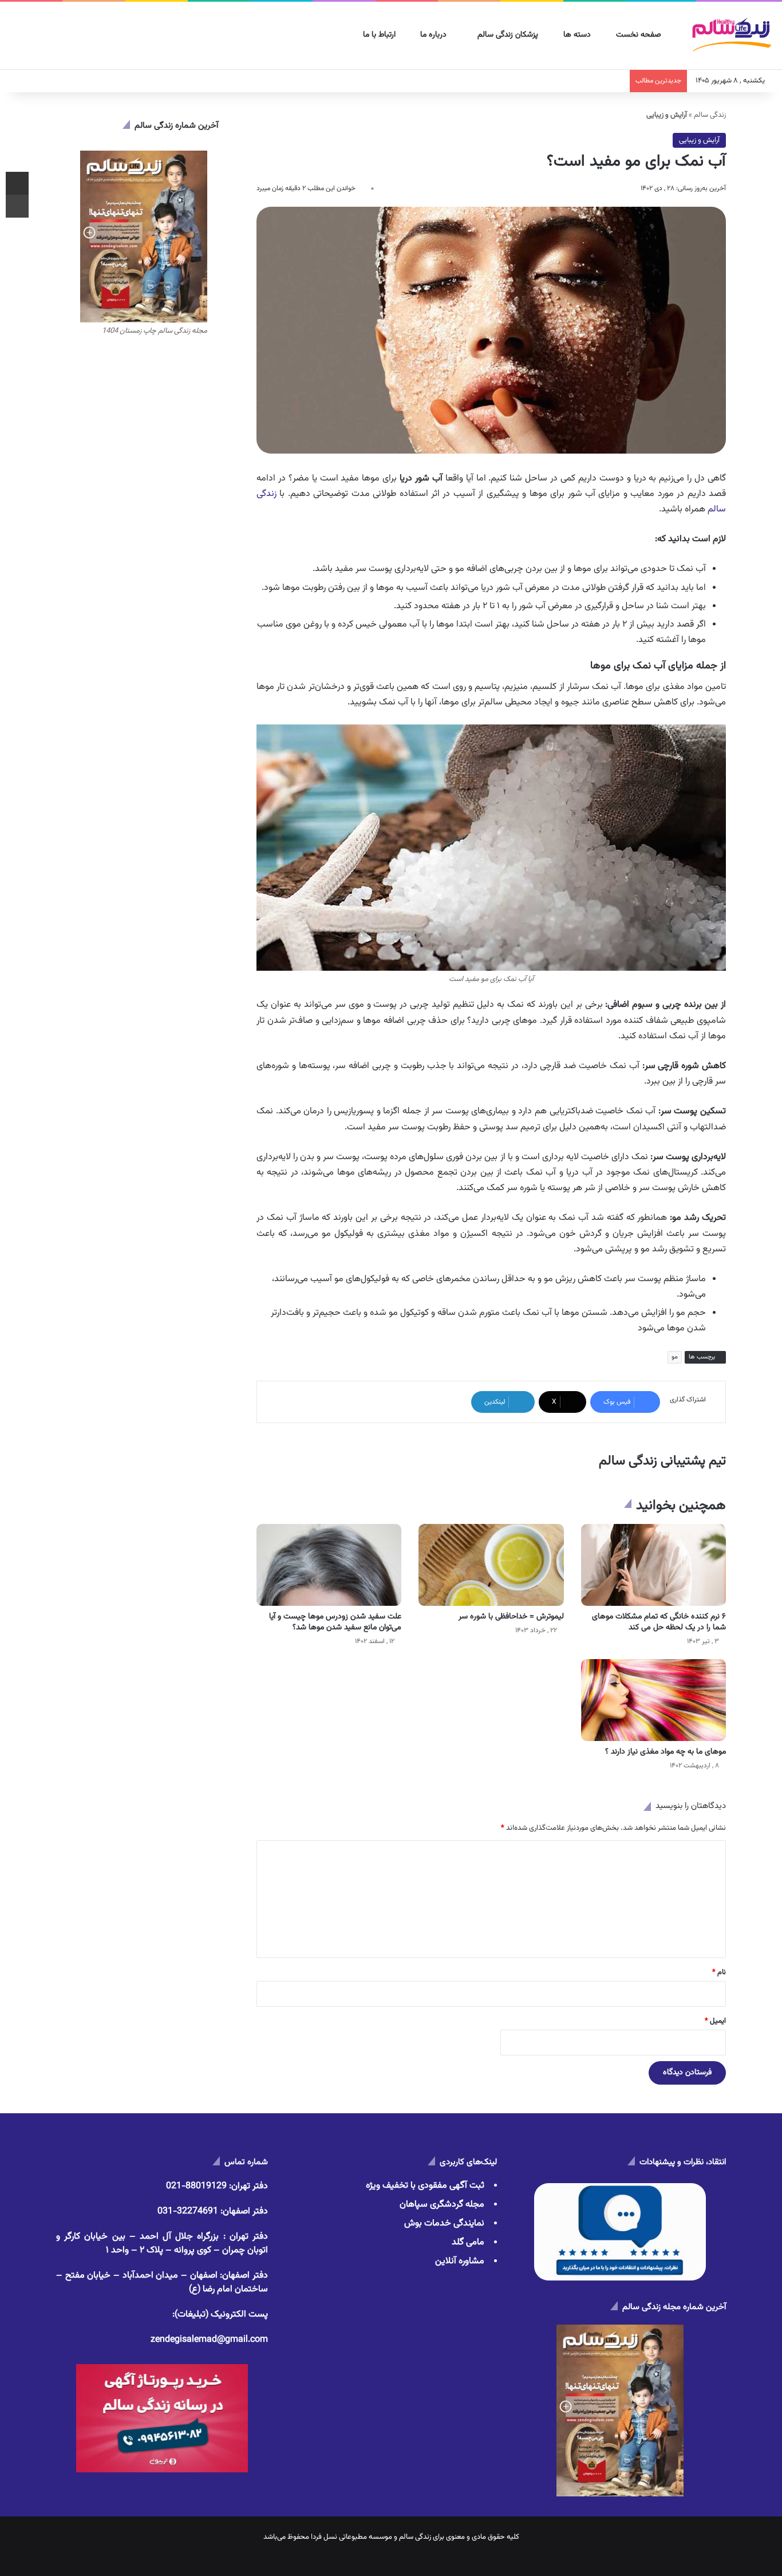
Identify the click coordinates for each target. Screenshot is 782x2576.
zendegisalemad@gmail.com (209, 2340)
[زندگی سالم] (731, 36)
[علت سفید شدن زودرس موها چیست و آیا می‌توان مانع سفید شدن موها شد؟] (329, 1565)
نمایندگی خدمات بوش (444, 2224)
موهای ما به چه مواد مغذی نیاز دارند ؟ (666, 1752)
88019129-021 (196, 2186)
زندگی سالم (710, 115)
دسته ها (578, 35)
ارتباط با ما (380, 35)
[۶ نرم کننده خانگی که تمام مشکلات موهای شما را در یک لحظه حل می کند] (653, 1565)
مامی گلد (468, 2242)
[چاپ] (17, 206)
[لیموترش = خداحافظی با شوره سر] (491, 1565)
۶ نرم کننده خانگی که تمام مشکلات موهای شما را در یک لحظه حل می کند (659, 1622)
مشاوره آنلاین (460, 2261)
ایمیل (715, 2021)
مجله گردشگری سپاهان (442, 2205)
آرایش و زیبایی (699, 140)
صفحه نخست (640, 35)
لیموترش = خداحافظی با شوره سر (511, 1617)
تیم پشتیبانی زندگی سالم (662, 1461)
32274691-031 (188, 2211)
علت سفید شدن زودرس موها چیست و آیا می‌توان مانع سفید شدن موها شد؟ (335, 1622)
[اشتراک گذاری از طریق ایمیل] (17, 183)
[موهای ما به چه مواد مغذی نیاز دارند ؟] (653, 1700)
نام (719, 1972)
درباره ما (435, 35)
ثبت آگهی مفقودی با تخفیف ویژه (425, 2186)
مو (675, 1357)
